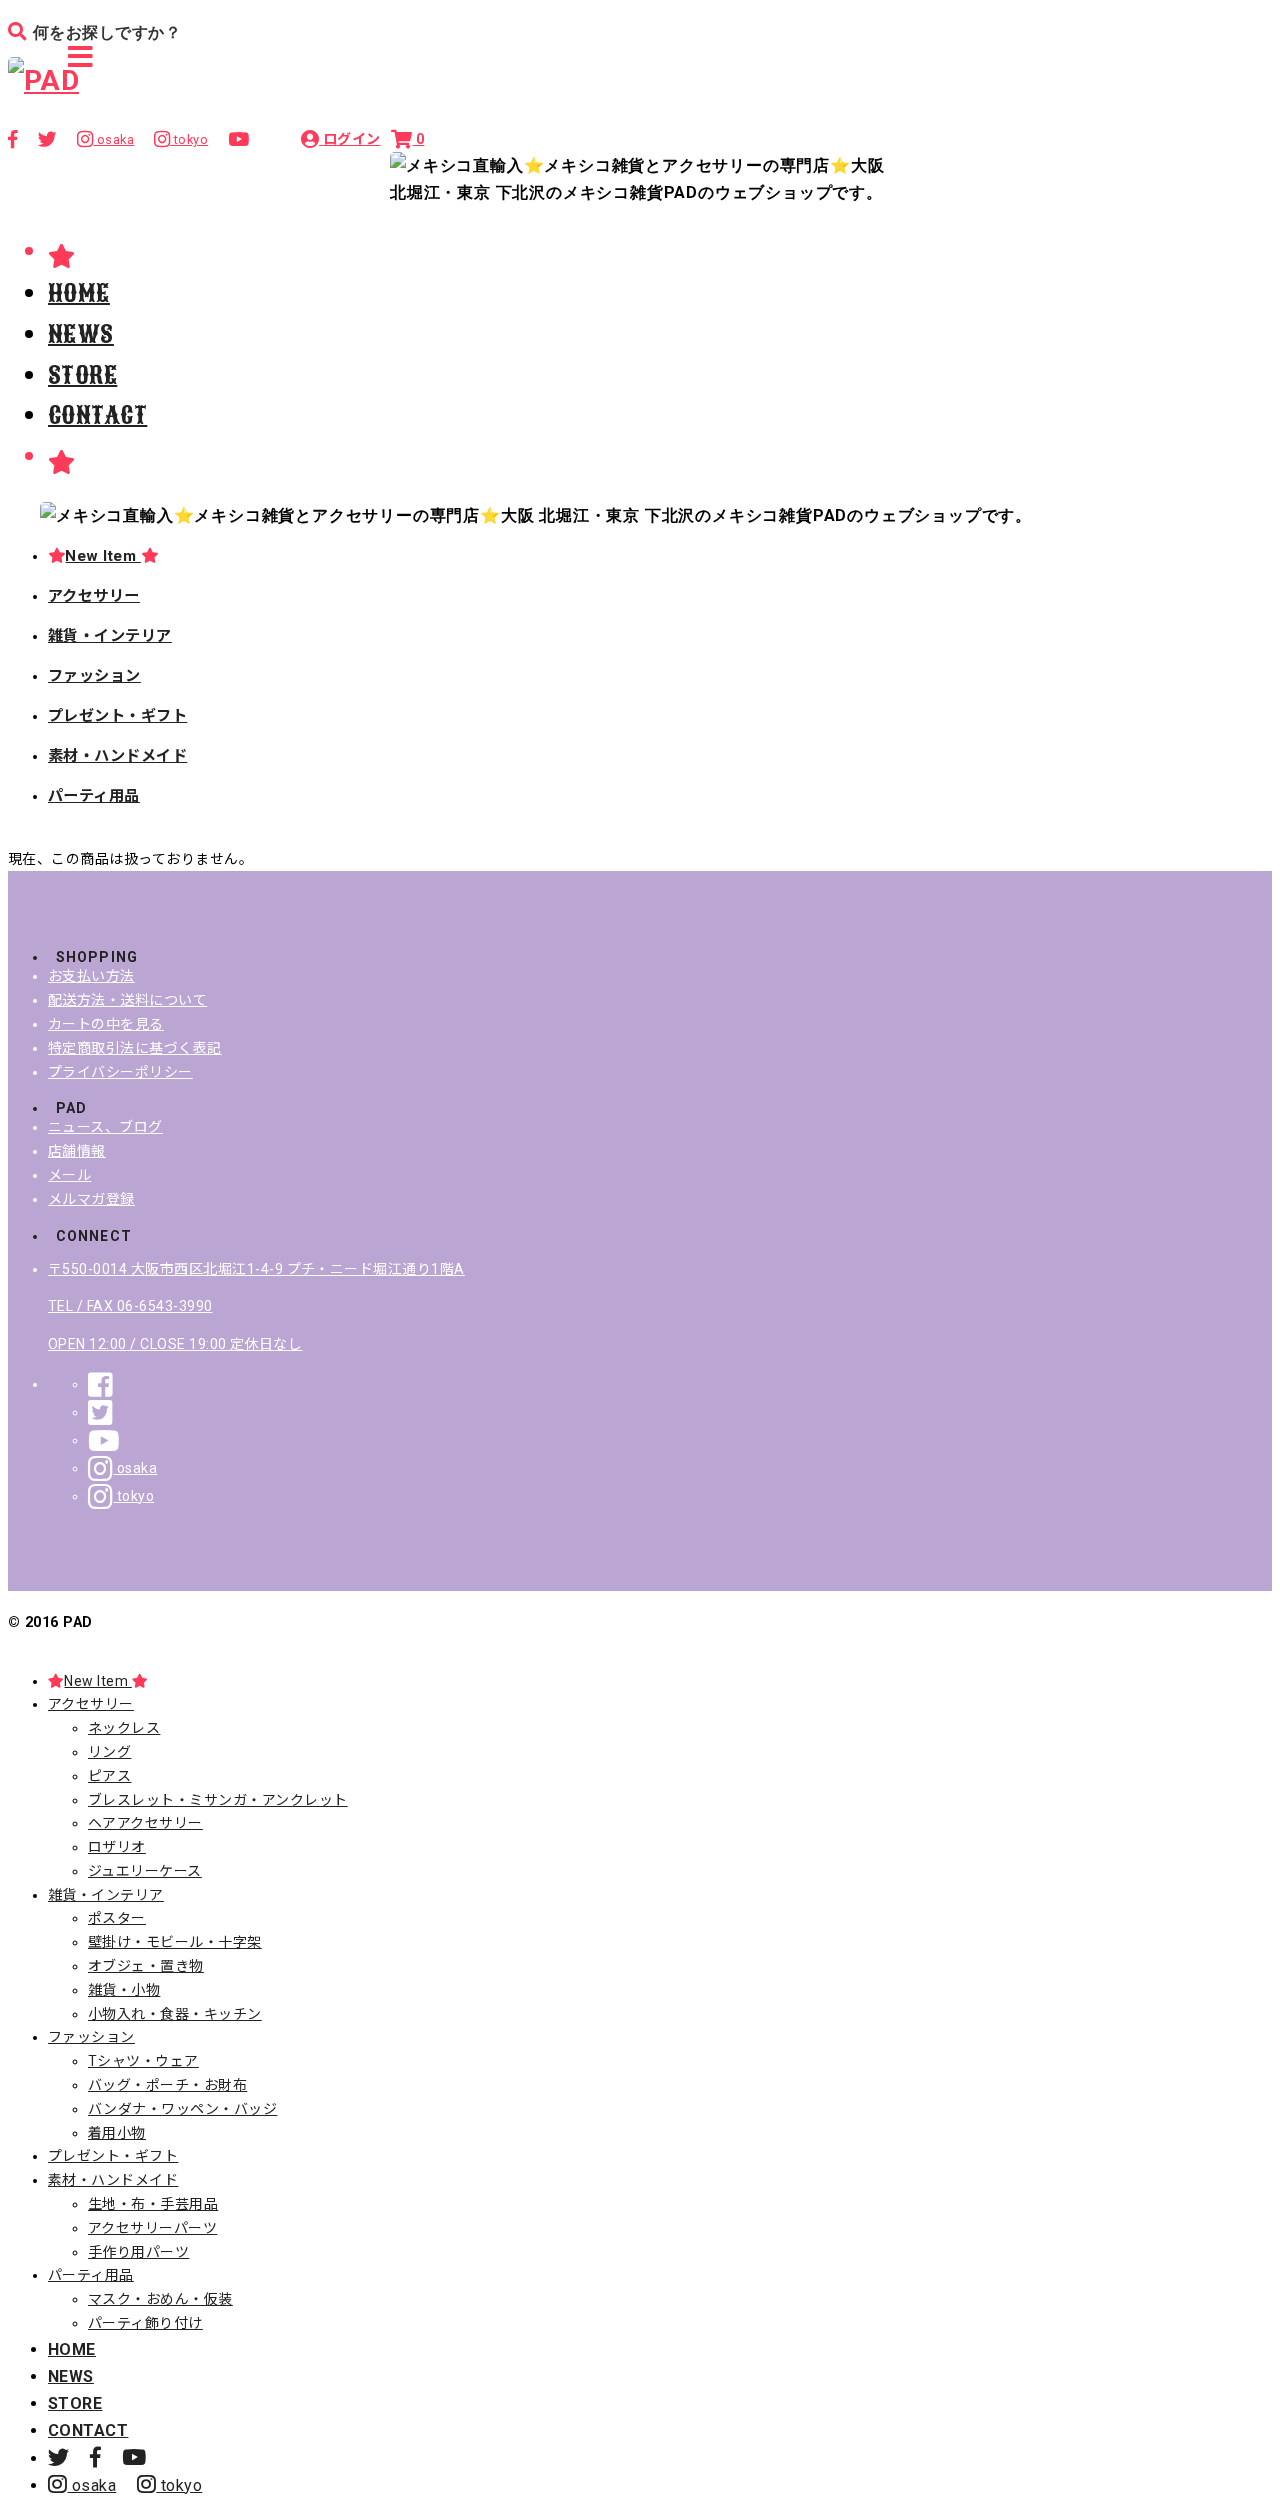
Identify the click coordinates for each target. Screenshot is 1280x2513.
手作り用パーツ (138, 2252)
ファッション (94, 676)
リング (109, 1752)
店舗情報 (77, 1151)
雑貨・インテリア (110, 636)
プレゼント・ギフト (117, 716)
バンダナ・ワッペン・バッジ (182, 2109)
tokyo (133, 1496)
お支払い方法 (91, 976)
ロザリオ (117, 1847)
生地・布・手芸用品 (153, 2204)
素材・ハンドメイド (117, 756)
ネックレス (124, 1728)
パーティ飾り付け (145, 2323)
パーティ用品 (94, 796)
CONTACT (97, 415)
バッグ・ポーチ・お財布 (167, 2085)
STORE (82, 375)
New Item (102, 556)
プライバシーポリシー (120, 1072)
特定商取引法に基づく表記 (135, 1048)
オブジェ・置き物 (146, 1966)
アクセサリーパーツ (152, 2228)
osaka (135, 1468)
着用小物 (117, 2133)
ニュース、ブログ (105, 1127)
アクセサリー (94, 596)
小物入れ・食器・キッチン (175, 2014)
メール (69, 1175)
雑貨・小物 (124, 1990)
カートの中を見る (106, 1024)
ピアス (109, 1776)
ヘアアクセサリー (145, 1823)
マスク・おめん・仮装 (160, 2299)
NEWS (81, 334)
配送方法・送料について (127, 1000)
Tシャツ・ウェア (143, 2061)
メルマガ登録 (91, 1199)
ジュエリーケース (145, 1871)
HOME (79, 293)
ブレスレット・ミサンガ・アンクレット (218, 1800)
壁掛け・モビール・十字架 (175, 1942)
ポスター (117, 1918)
